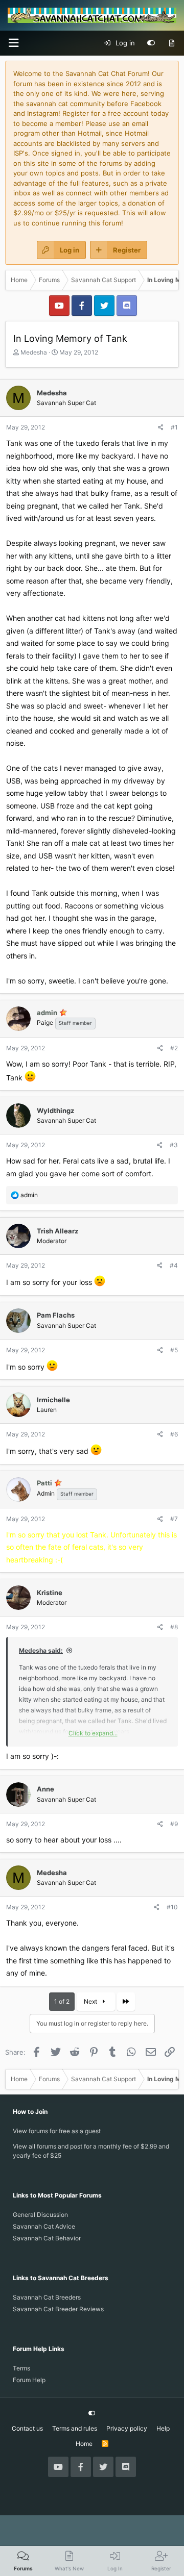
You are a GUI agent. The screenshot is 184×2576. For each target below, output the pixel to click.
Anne (45, 1789)
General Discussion (40, 2215)
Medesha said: (41, 1650)
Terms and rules (75, 2428)
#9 (174, 1824)
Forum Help (29, 2380)
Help (163, 2428)
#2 (174, 1048)
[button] (13, 43)
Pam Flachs (56, 1315)
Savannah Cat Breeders (47, 2297)
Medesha (34, 352)
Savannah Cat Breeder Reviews (58, 2309)
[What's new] (171, 43)
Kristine (50, 1593)
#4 (174, 1265)
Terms (21, 2368)
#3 (174, 1145)
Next (91, 2001)
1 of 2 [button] (62, 2001)
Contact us (27, 2428)
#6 (174, 1434)
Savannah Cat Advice (44, 2226)
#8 (174, 1627)
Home (84, 2444)
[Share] (161, 427)
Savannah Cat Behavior (47, 2238)
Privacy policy (127, 2428)
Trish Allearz (57, 1231)
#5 (174, 1350)
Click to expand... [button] (93, 1733)
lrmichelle (53, 1400)
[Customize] (151, 43)
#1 (174, 427)
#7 (174, 1519)
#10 (172, 1907)
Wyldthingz (55, 1110)
